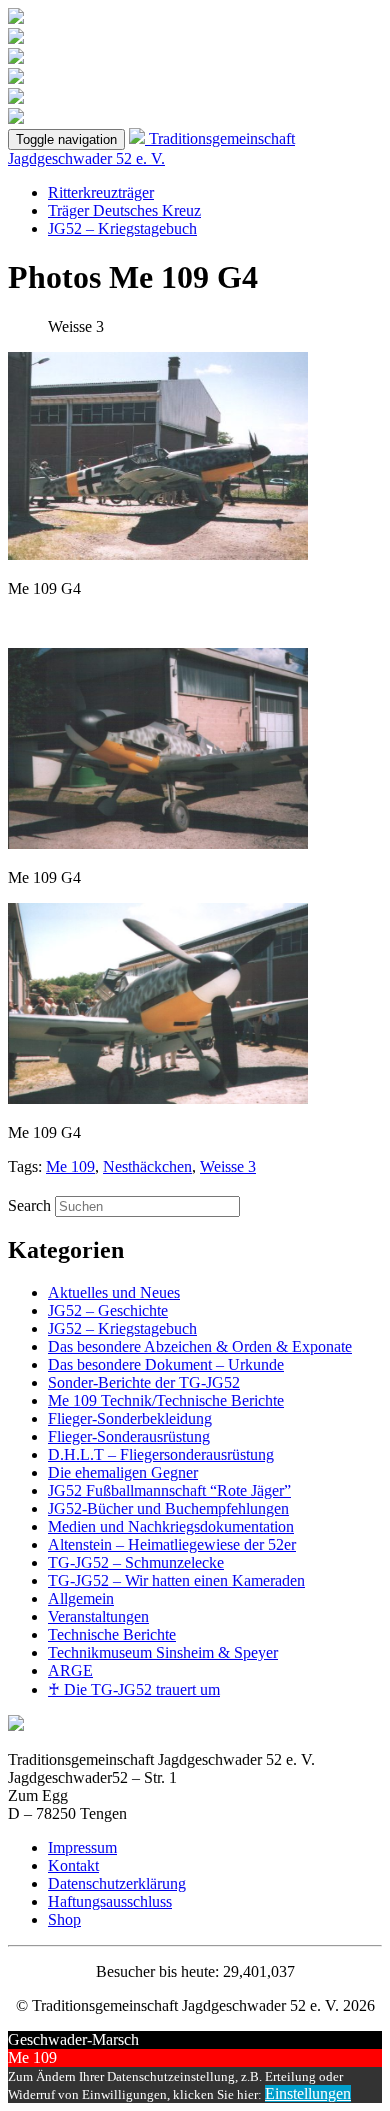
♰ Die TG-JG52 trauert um (134, 1689)
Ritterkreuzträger (101, 192)
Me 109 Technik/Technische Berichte (166, 1400)
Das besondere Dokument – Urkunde (166, 1364)
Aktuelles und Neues (114, 1292)
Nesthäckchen (147, 1166)
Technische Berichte (112, 1634)
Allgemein (81, 1598)
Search (29, 1205)
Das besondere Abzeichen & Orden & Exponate (200, 1346)
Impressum (82, 1847)
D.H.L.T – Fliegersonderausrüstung (161, 1454)
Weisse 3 (228, 1166)
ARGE (70, 1670)
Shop (64, 1919)
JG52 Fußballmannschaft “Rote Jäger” (169, 1490)
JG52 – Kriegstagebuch (122, 228)
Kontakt (73, 1865)
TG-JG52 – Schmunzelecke (136, 1562)
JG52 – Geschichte (108, 1310)
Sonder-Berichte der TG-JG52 (144, 1382)
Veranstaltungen (98, 1616)
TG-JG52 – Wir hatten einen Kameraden (176, 1580)
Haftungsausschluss (110, 1901)
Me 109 (70, 1166)
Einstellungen (308, 2093)
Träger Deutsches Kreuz (124, 210)
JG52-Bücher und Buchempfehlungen (168, 1508)
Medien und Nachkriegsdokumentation (171, 1526)
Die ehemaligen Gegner (123, 1472)
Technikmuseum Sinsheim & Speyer (163, 1652)
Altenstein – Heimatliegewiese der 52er (172, 1544)
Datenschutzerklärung (117, 1883)
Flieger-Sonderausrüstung (129, 1436)
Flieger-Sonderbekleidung (130, 1418)
